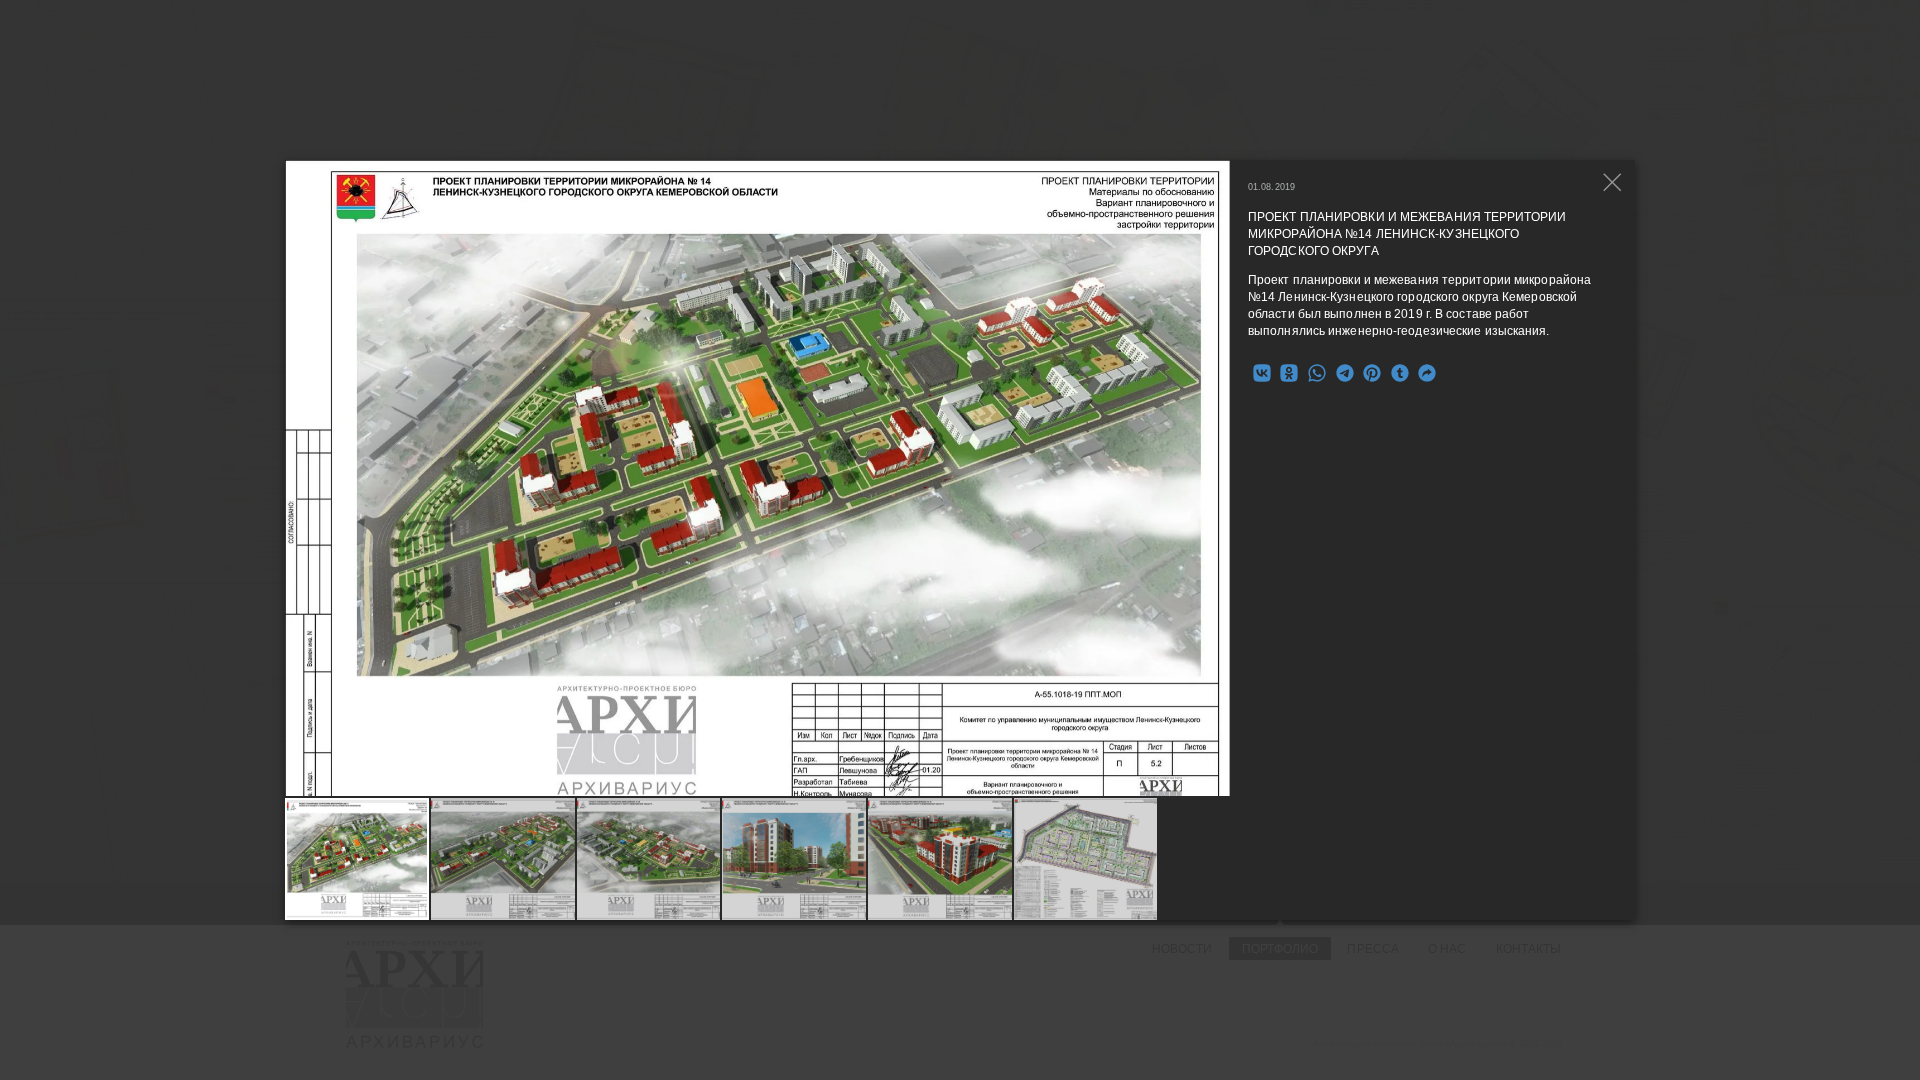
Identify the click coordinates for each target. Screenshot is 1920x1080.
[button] (1215, 478)
